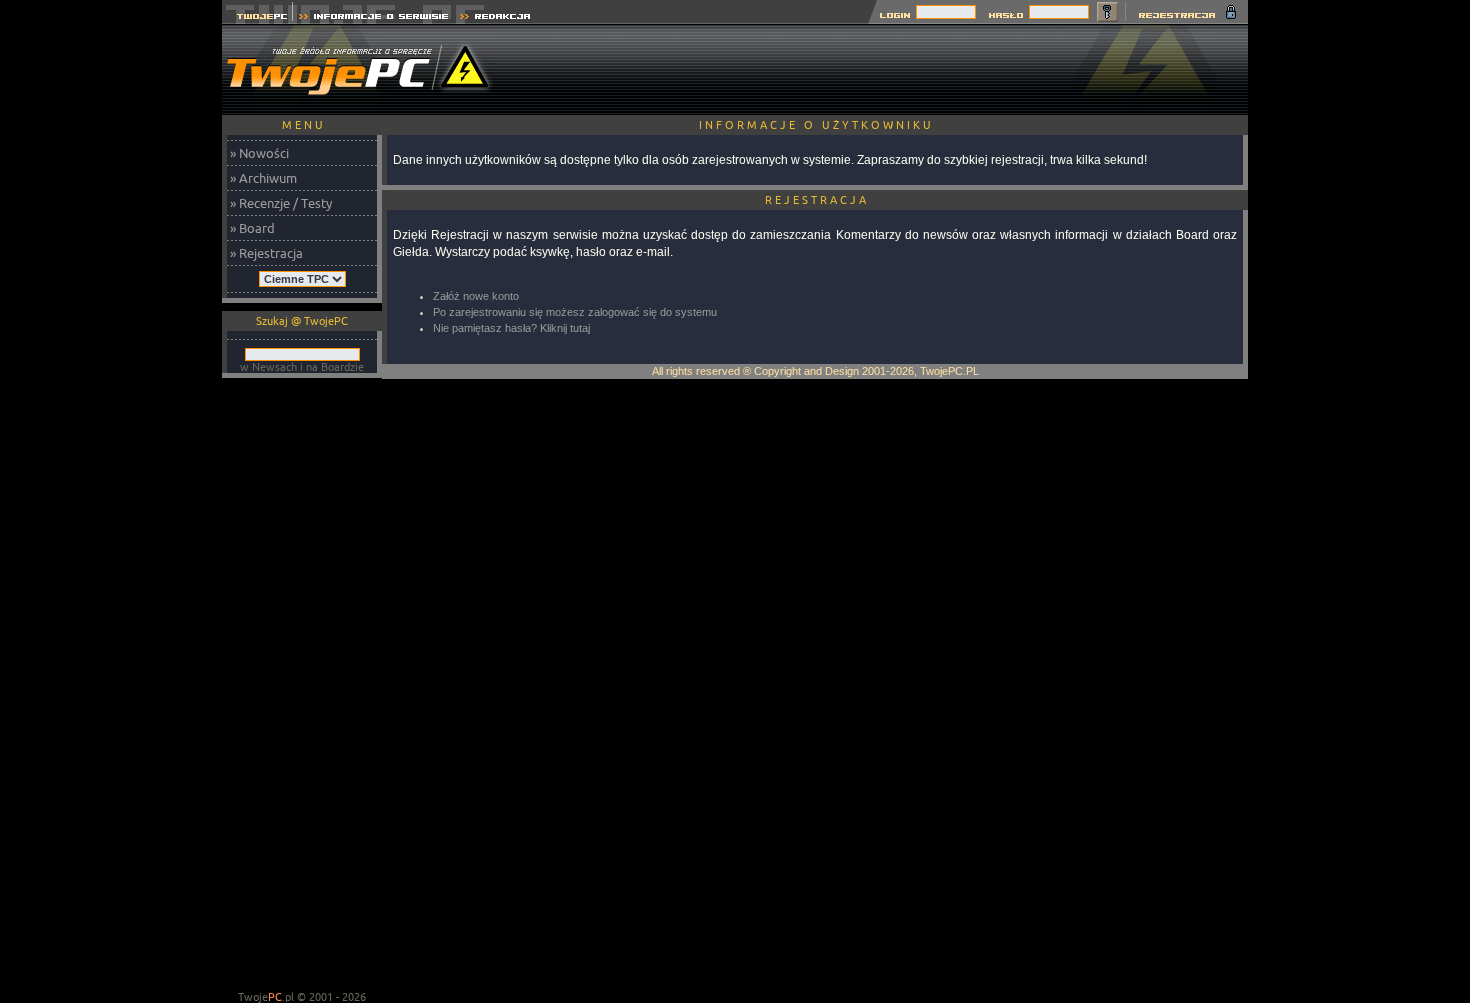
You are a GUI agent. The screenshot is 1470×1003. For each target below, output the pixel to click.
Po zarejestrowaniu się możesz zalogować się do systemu (575, 312)
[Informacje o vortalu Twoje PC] (373, 18)
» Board (252, 228)
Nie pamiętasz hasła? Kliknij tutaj (511, 328)
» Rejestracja (266, 253)
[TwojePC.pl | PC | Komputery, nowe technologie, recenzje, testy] (257, 18)
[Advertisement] (884, 70)
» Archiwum (263, 178)
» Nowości (259, 153)
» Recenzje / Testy (281, 203)
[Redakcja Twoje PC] (495, 18)
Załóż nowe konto (476, 296)
